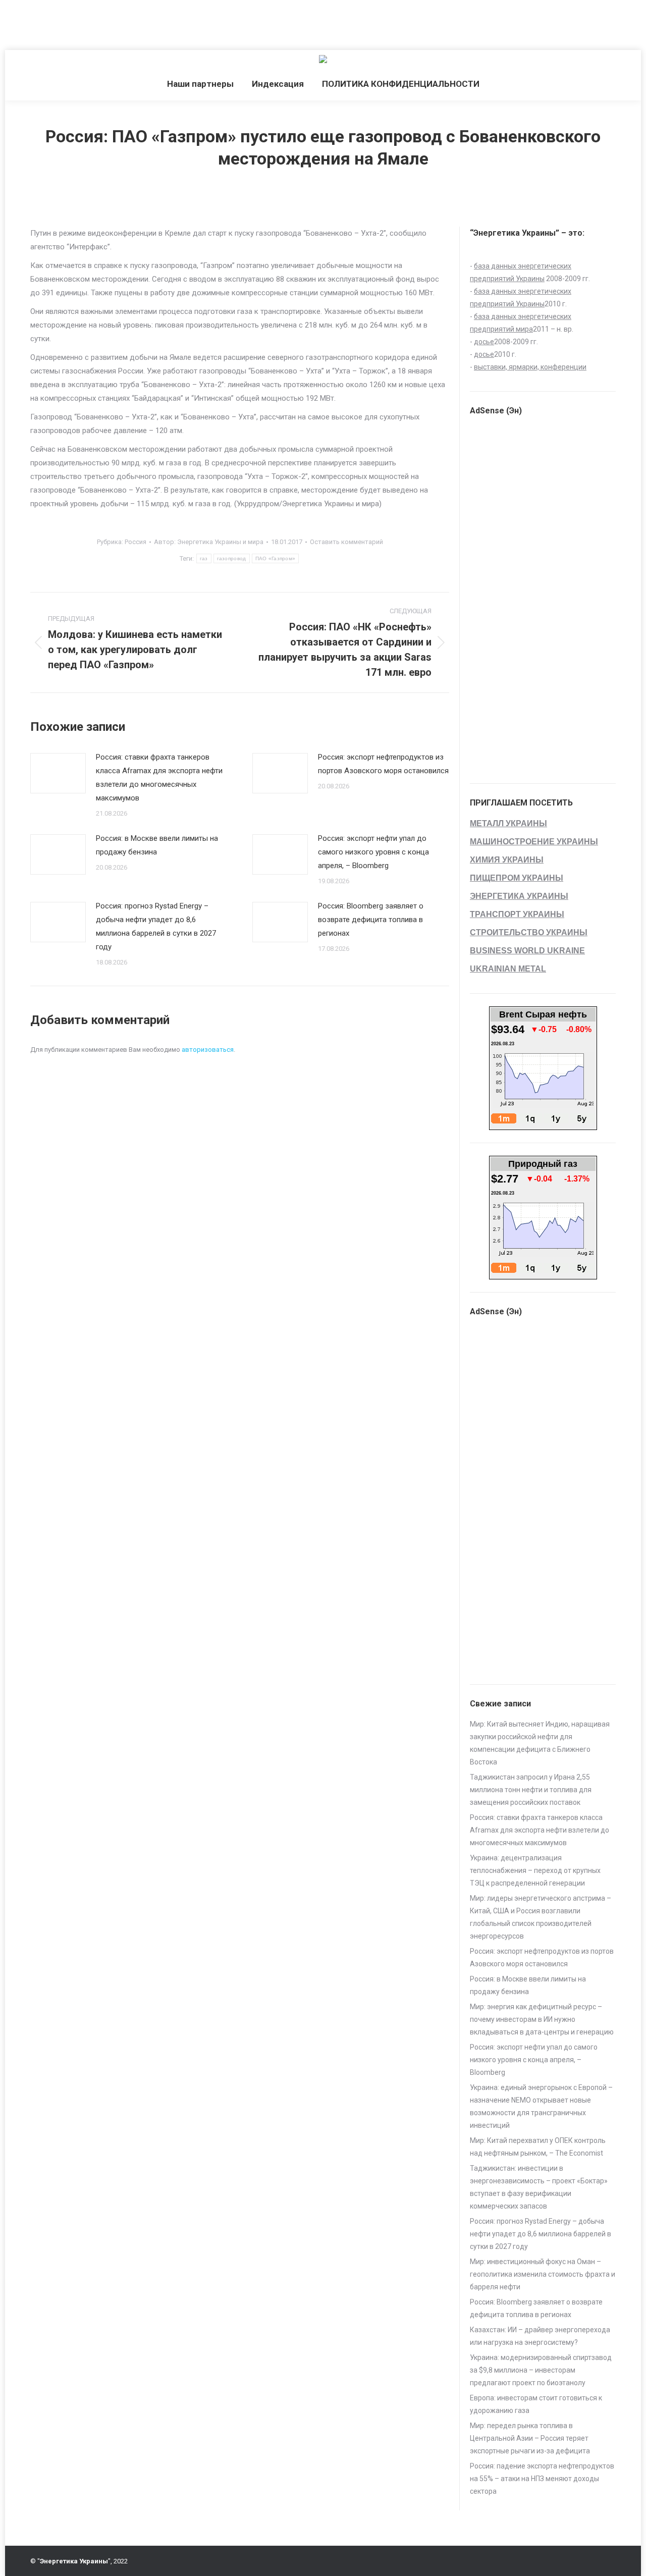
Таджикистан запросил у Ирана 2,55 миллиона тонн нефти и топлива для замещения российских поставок (531, 1790)
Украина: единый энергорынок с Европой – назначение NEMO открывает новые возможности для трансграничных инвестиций (541, 2106)
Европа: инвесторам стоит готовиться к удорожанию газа (536, 2404)
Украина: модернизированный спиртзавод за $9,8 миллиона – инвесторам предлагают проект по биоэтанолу (541, 2370)
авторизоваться (208, 1050)
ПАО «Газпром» (276, 558)
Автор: (209, 542)
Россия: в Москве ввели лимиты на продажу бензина (157, 845)
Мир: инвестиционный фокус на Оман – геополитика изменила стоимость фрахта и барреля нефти (543, 2274)
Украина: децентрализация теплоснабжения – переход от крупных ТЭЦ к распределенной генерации (535, 1870)
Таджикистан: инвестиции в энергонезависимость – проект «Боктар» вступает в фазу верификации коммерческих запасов (539, 2187)
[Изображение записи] (58, 773)
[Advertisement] (184, 23)
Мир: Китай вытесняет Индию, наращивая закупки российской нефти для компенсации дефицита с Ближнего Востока (540, 1743)
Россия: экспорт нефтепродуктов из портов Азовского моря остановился (383, 764)
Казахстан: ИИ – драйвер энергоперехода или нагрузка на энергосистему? (540, 2336)
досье (484, 342)
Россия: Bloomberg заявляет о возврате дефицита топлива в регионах (371, 920)
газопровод (232, 558)
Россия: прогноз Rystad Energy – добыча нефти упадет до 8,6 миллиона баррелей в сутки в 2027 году (156, 926)
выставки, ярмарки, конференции (530, 367)
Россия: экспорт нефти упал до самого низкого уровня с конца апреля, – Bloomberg (373, 852)
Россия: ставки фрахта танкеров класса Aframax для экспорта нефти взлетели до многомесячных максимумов (159, 777)
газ (204, 558)
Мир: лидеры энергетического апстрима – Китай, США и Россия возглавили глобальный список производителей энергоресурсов (541, 1917)
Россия (136, 542)
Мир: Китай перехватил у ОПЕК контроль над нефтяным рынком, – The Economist (538, 2147)
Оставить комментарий (346, 542)
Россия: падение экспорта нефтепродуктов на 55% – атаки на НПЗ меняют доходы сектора (542, 2479)
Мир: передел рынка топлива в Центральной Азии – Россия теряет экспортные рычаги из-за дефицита (530, 2438)
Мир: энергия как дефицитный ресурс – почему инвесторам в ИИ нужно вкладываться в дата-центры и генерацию (542, 2019)
